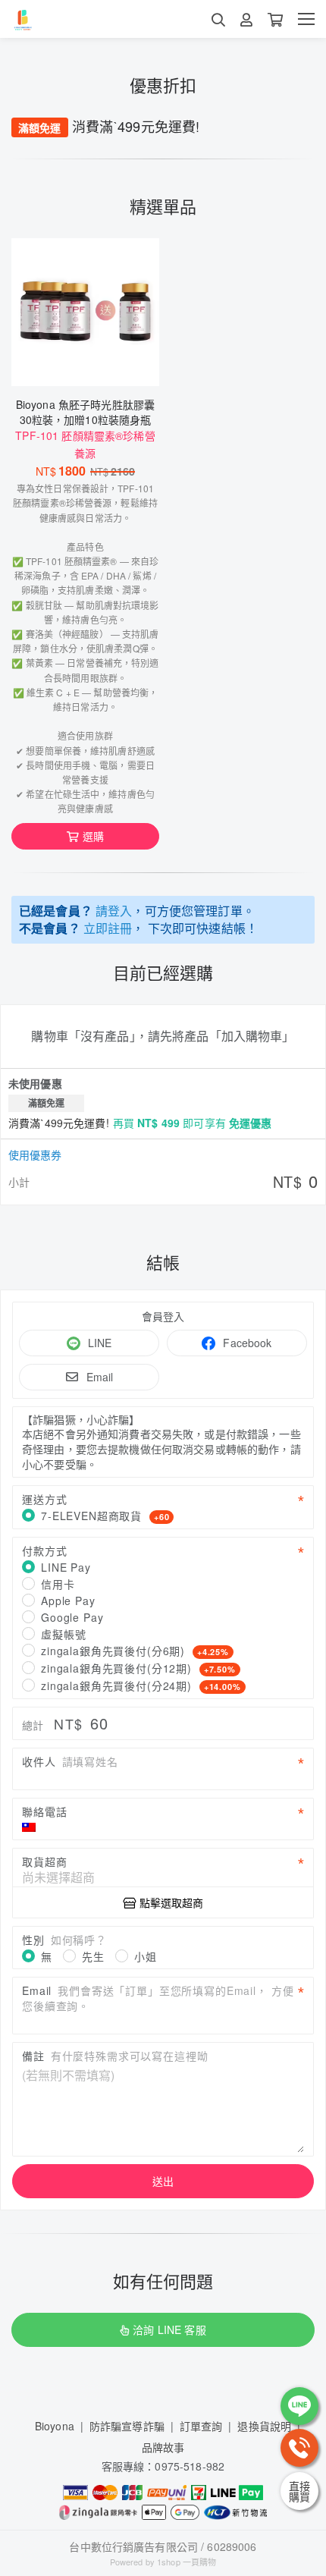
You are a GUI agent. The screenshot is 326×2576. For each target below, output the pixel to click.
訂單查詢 (201, 2426)
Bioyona (55, 2426)
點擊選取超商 (171, 1902)
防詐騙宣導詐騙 (127, 2426)
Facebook (247, 1343)
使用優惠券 (35, 1154)
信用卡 (58, 1584)
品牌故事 (163, 2447)
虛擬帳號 (63, 1634)
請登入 (114, 911)
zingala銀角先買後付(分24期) (141, 1685)
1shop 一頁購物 (187, 2562)
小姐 (146, 1956)
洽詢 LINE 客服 (169, 2329)
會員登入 (163, 1316)
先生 (93, 1956)
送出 (163, 2181)
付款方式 (44, 1550)
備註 (115, 2056)
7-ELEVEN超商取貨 (105, 1516)
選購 (93, 836)
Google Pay (72, 1617)
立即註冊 (108, 928)
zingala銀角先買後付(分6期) (135, 1651)
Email (100, 1377)
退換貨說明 (264, 2426)
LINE (100, 1343)
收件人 (70, 1761)
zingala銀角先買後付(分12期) (138, 1668)
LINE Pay (66, 1567)
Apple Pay (68, 1601)
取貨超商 (44, 1861)
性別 (64, 1940)
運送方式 (44, 1499)
